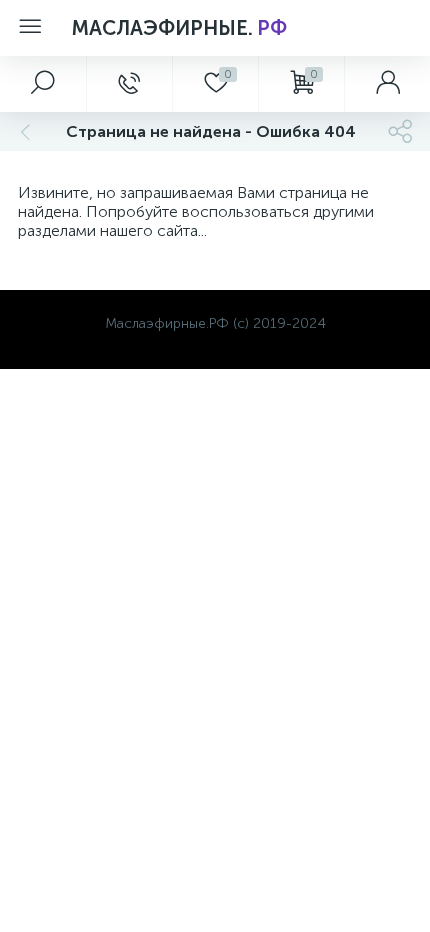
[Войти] (387, 84)
